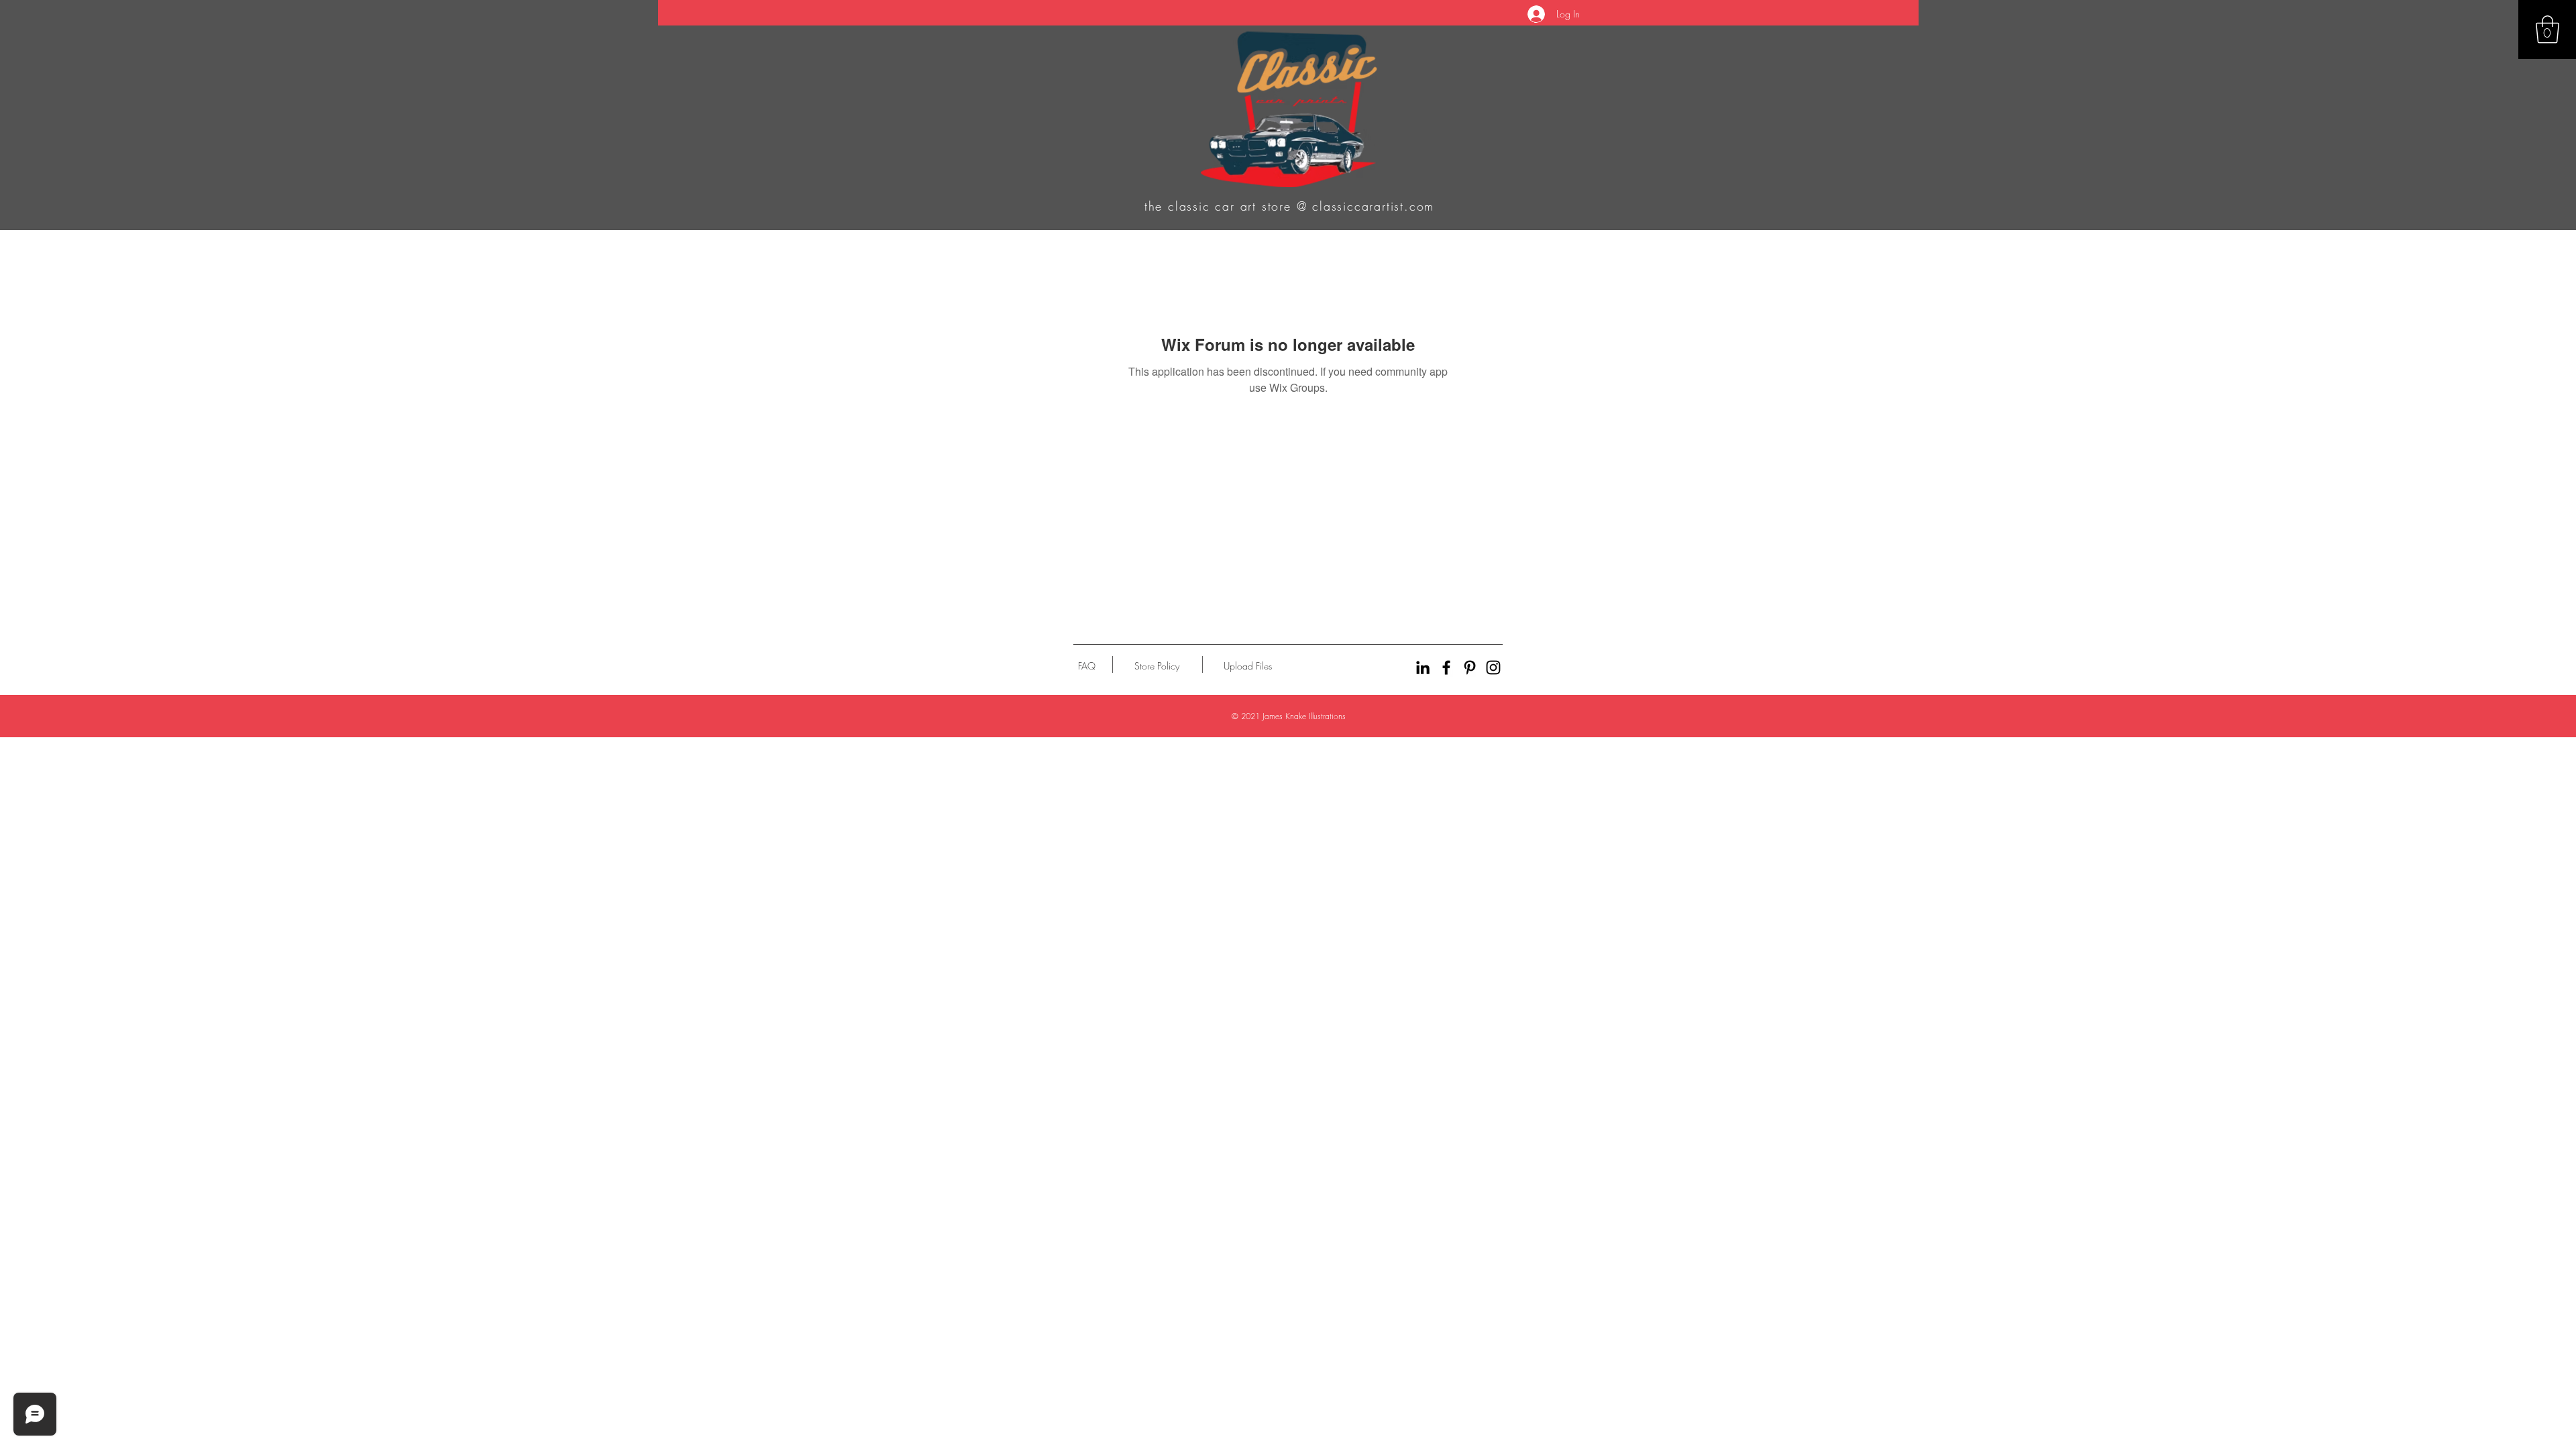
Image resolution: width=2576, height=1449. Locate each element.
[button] (2547, 30)
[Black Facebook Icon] (1446, 667)
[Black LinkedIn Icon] (1423, 667)
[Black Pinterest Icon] (1470, 667)
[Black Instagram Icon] (1493, 667)
